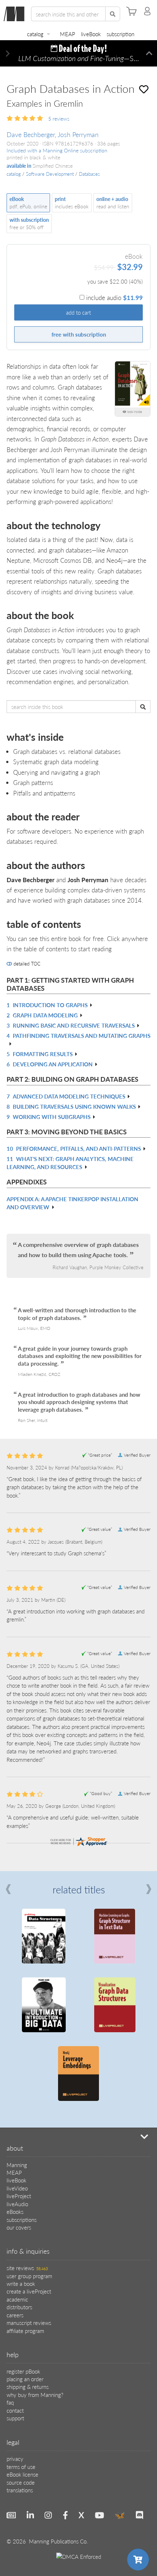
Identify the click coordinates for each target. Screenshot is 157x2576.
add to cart (78, 312)
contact (15, 2410)
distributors (19, 2307)
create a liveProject (29, 2291)
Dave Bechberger (31, 134)
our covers (19, 2227)
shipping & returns (28, 2387)
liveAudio (17, 2204)
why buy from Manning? (35, 2395)
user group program (29, 2276)
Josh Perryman (78, 134)
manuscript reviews (29, 2323)
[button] (8, 54)
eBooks (15, 2211)
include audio (114, 297)
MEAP (68, 34)
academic (17, 2299)
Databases (89, 174)
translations (20, 2490)
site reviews (27, 2268)
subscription (120, 34)
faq (10, 2402)
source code (21, 2482)
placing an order (25, 2379)
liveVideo (17, 2188)
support (15, 2418)
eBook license (22, 2474)
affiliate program (25, 2331)
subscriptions (22, 2220)
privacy (15, 2459)
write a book (21, 2283)
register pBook (23, 2371)
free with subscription (79, 334)
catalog (35, 34)
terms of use (21, 2467)
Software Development (50, 174)
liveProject (19, 2196)
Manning (17, 2165)
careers (15, 2315)
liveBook (91, 34)
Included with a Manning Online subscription (57, 150)
